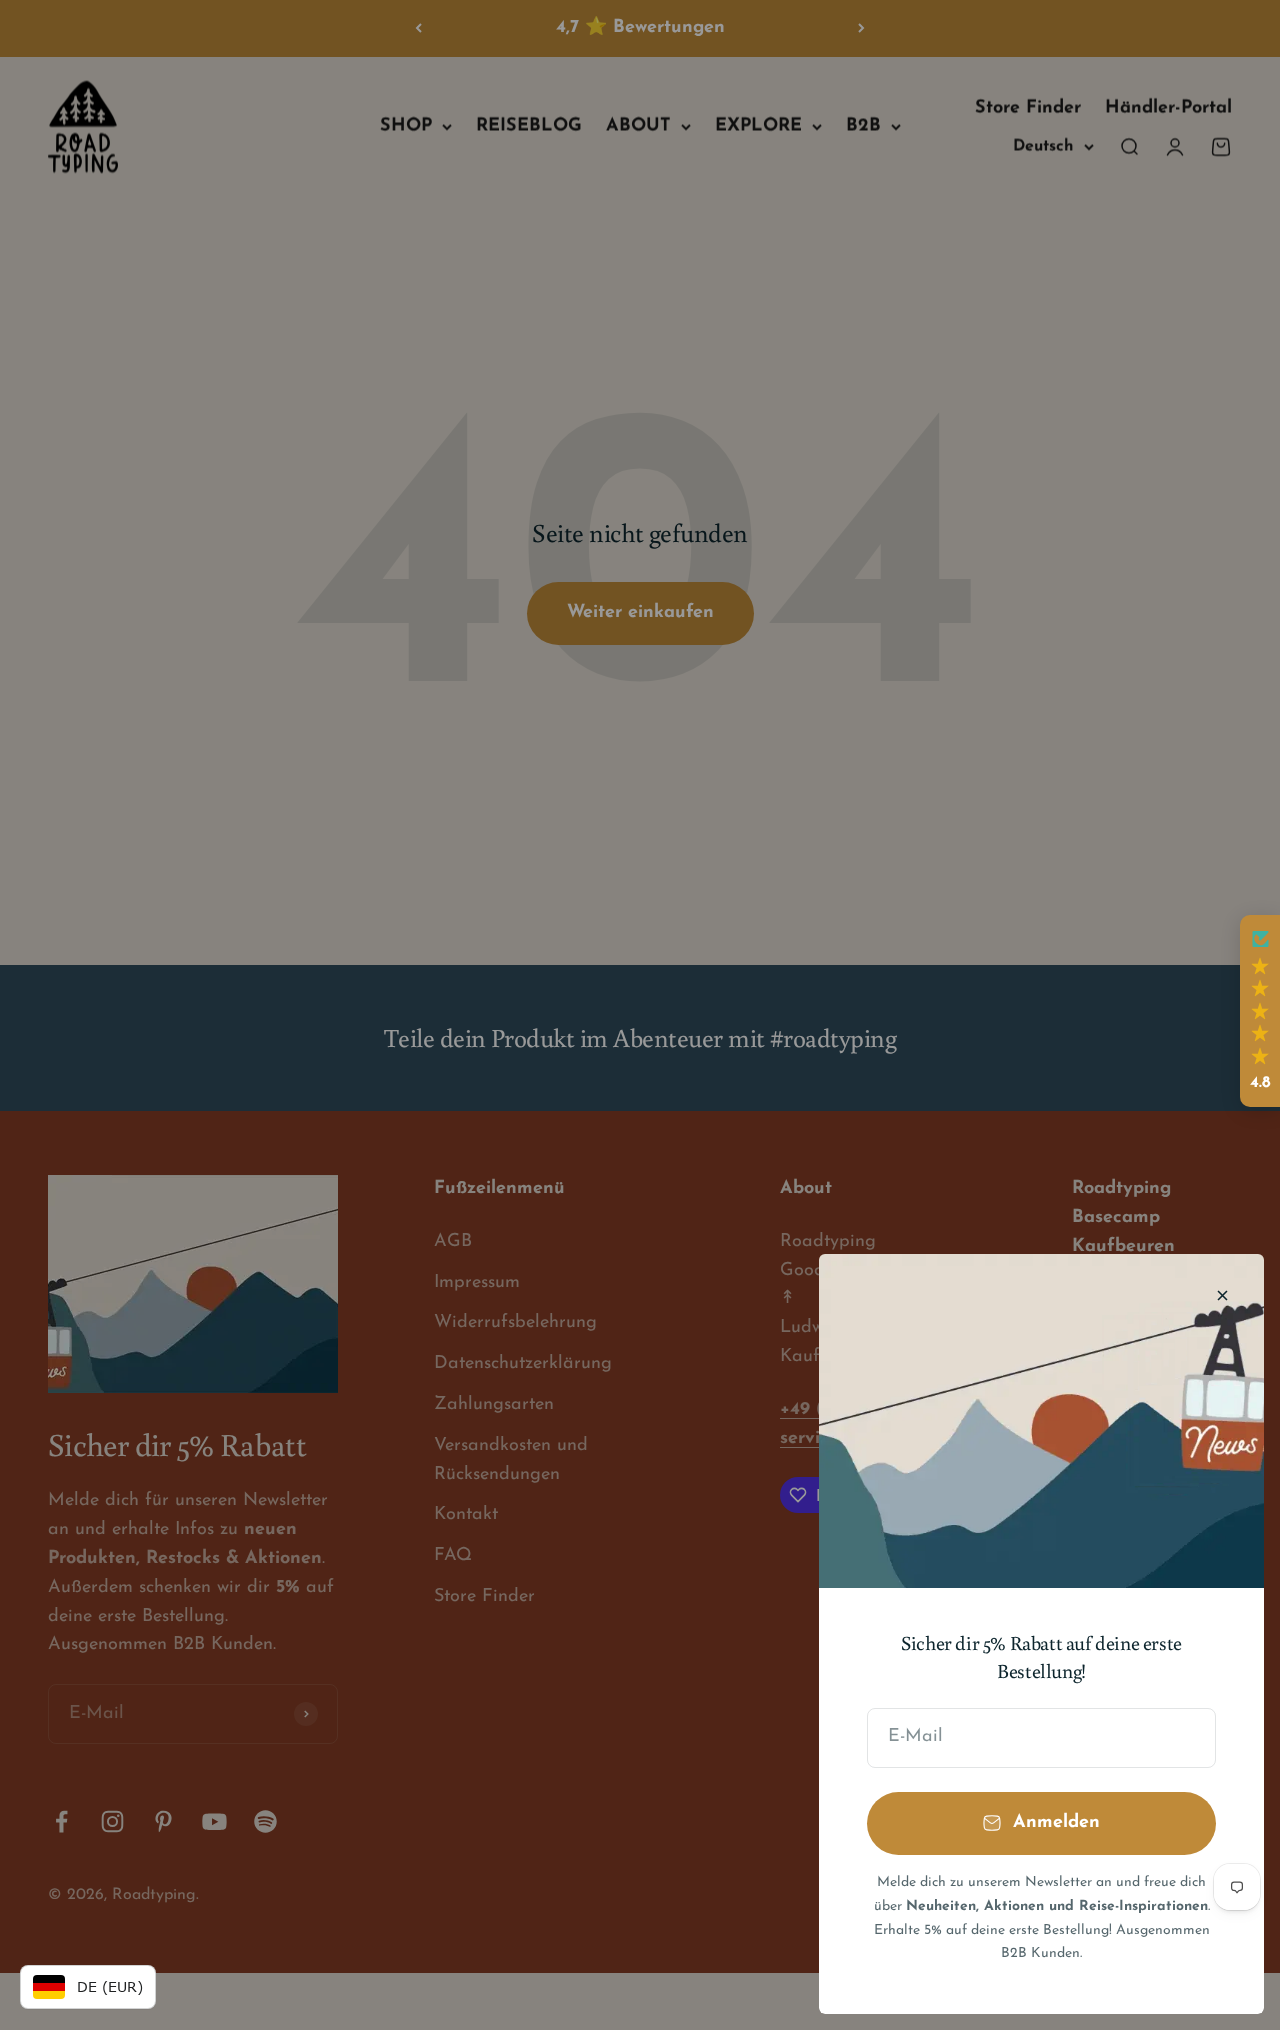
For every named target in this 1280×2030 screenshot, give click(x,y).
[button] (1260, 1011)
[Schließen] (1222, 1295)
